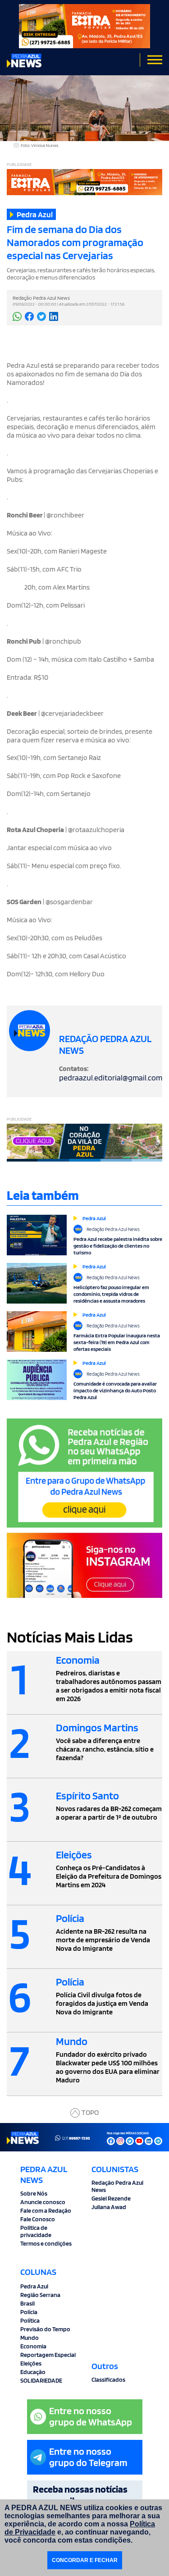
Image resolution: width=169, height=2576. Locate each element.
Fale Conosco (38, 2219)
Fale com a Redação (46, 2210)
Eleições (31, 2363)
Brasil (27, 2303)
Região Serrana (40, 2295)
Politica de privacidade (36, 2231)
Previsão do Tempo (45, 2329)
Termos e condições (46, 2243)
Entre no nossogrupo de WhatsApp (91, 2416)
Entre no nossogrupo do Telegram (88, 2457)
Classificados (108, 2379)
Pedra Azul (34, 2286)
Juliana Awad (109, 2207)
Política (30, 2320)
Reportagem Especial (48, 2355)
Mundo (30, 2338)
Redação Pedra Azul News (117, 2186)
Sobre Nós (34, 2193)
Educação (33, 2372)
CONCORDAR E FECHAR (85, 2560)
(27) (76, 2138)
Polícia (29, 2312)
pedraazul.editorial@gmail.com (111, 1078)
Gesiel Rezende (111, 2198)
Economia (33, 2346)
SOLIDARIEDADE (41, 2380)
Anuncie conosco (43, 2202)
